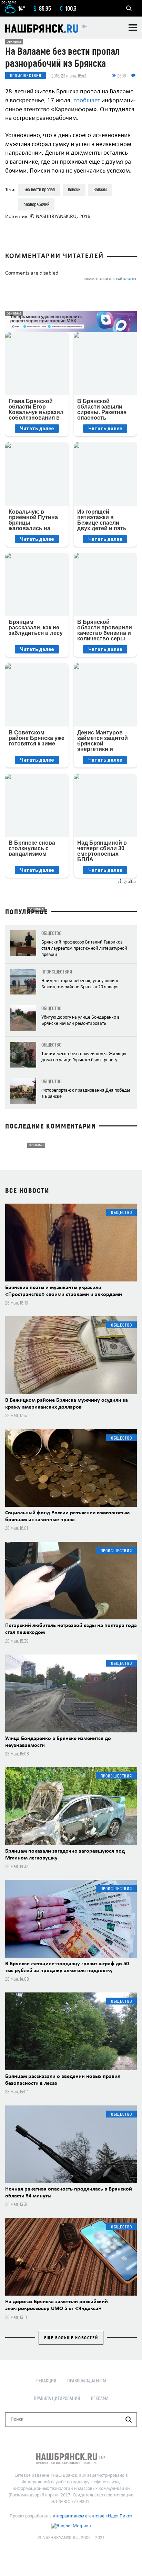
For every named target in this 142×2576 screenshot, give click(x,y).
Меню (133, 28)
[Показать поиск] (129, 8)
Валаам (100, 189)
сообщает (87, 101)
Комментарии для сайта (110, 279)
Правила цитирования (57, 2398)
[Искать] (129, 2420)
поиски (74, 189)
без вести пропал (39, 189)
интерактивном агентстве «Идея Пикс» (93, 2516)
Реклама (100, 2398)
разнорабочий (36, 204)
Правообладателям (87, 2381)
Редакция (46, 2381)
